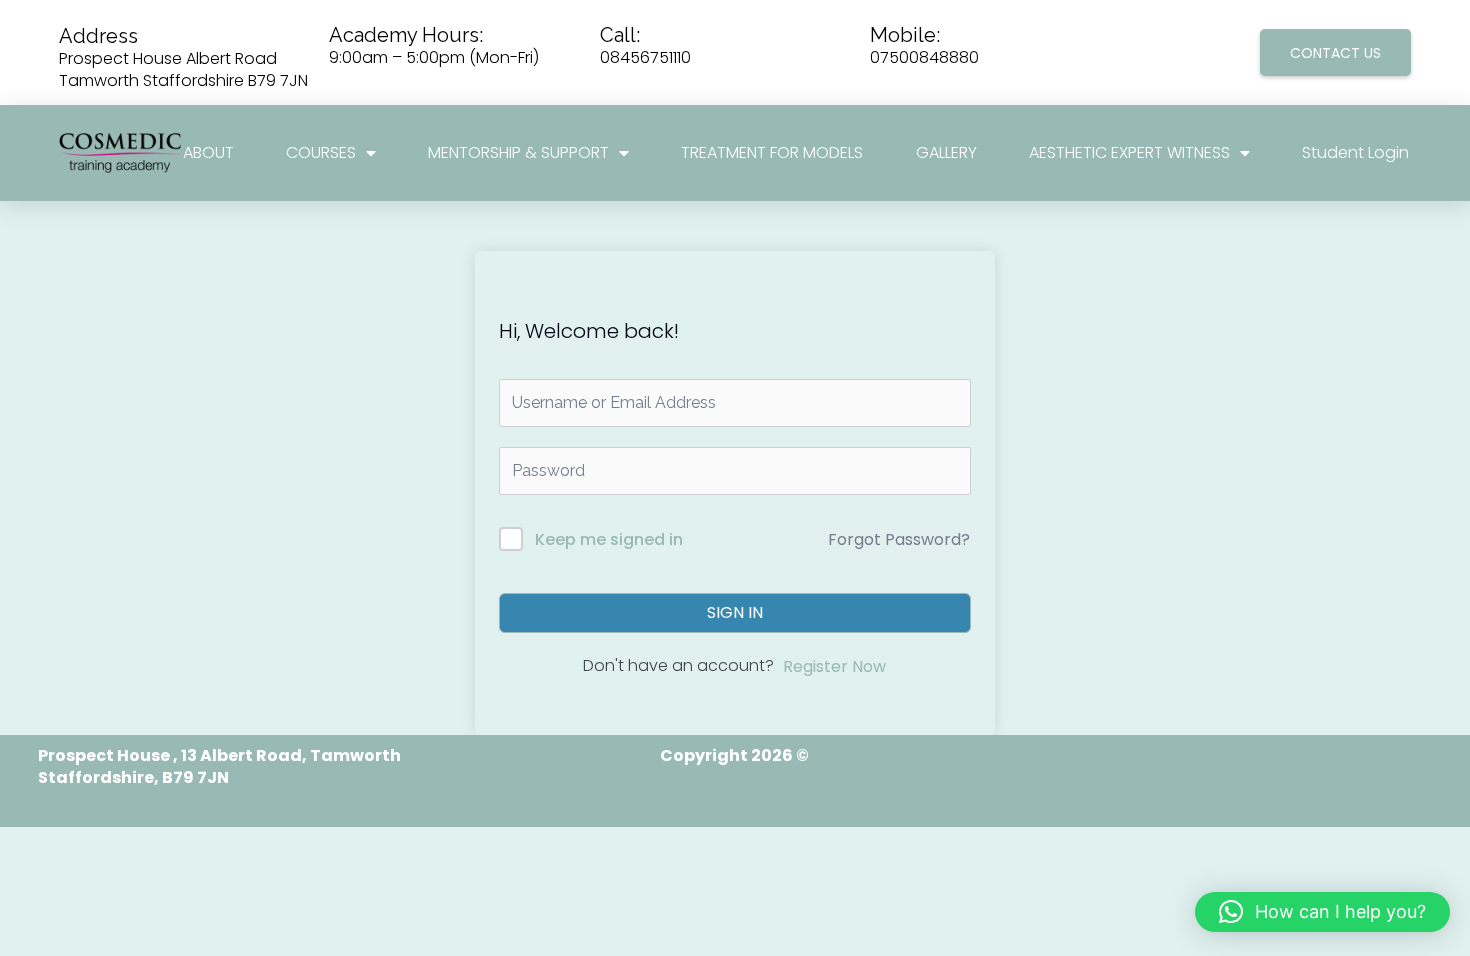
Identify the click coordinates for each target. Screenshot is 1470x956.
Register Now (834, 666)
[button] (1322, 912)
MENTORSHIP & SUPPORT (518, 153)
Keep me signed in (609, 539)
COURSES (321, 153)
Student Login (1355, 153)
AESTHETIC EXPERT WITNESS (1129, 153)
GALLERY (946, 153)
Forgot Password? (899, 539)
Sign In (735, 612)
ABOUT (208, 153)
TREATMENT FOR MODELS (772, 153)
